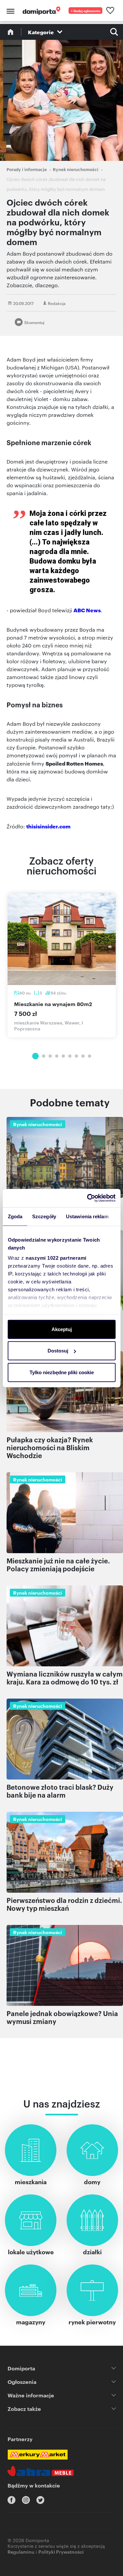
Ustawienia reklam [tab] (87, 1216)
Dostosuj (58, 1351)
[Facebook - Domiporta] (11, 2500)
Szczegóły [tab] (44, 1216)
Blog (10, 32)
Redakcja (57, 303)
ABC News (87, 610)
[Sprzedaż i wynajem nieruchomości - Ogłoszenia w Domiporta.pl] (41, 11)
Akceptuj (62, 1329)
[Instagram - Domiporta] (26, 2500)
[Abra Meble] (41, 2471)
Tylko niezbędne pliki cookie (62, 1372)
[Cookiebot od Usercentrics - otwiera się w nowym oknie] (88, 1198)
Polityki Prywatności (61, 2551)
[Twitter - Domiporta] (40, 2500)
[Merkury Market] (38, 2455)
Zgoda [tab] (15, 1216)
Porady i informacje (27, 169)
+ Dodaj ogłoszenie (86, 11)
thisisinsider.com (48, 826)
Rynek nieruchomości (76, 169)
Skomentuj (34, 322)
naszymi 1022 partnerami (56, 1258)
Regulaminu (21, 2551)
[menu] (10, 11)
